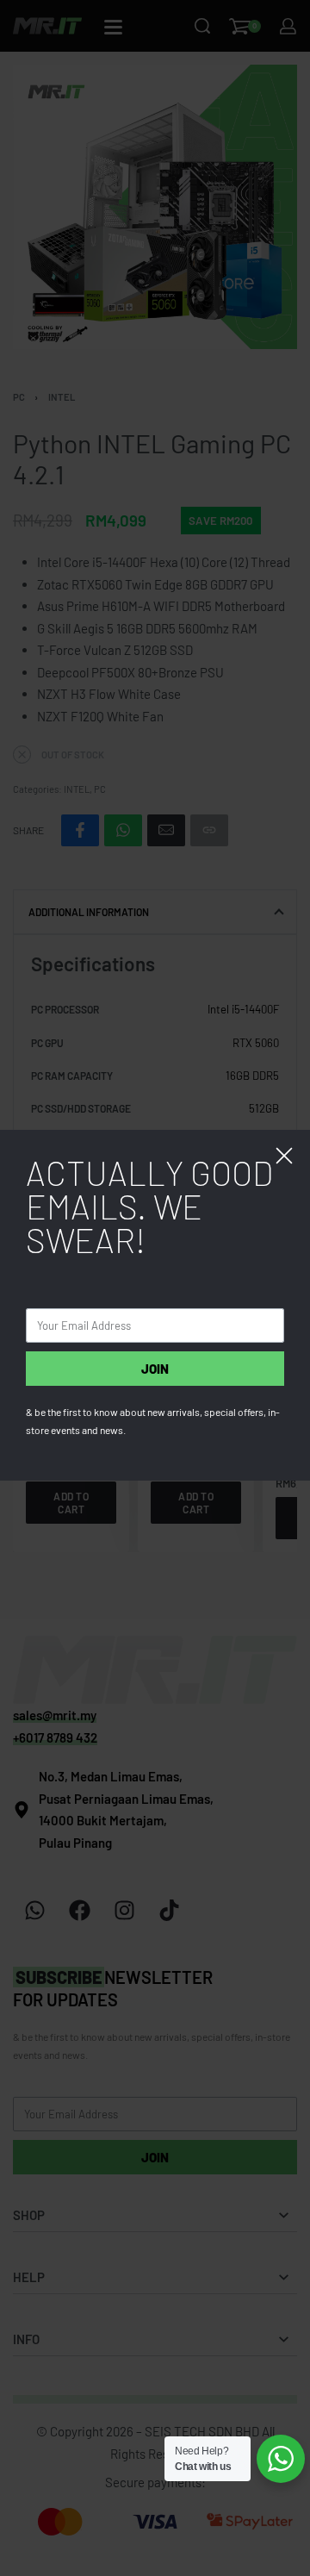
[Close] (284, 1156)
